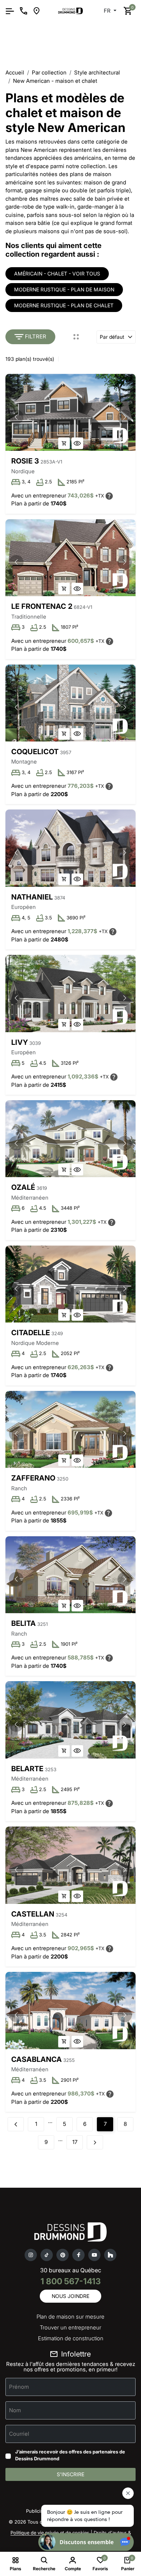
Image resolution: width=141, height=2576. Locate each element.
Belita (23, 1623)
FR (108, 11)
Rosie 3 (25, 461)
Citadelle (31, 1333)
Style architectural (97, 72)
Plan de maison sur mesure (70, 2317)
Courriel (19, 2434)
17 (75, 2142)
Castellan (33, 1914)
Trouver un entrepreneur (70, 2327)
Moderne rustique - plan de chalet (64, 305)
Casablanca (37, 2059)
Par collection (49, 72)
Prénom (19, 2387)
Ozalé (23, 1187)
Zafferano (33, 1478)
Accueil (15, 72)
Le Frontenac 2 (42, 606)
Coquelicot (35, 752)
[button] (125, 417)
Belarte (27, 1769)
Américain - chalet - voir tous (57, 274)
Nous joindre (70, 2296)
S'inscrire (70, 2474)
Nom (15, 2410)
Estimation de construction (71, 2338)
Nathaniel (32, 897)
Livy (20, 1042)
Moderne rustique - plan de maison (64, 289)
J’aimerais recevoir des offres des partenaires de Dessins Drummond (70, 2455)
